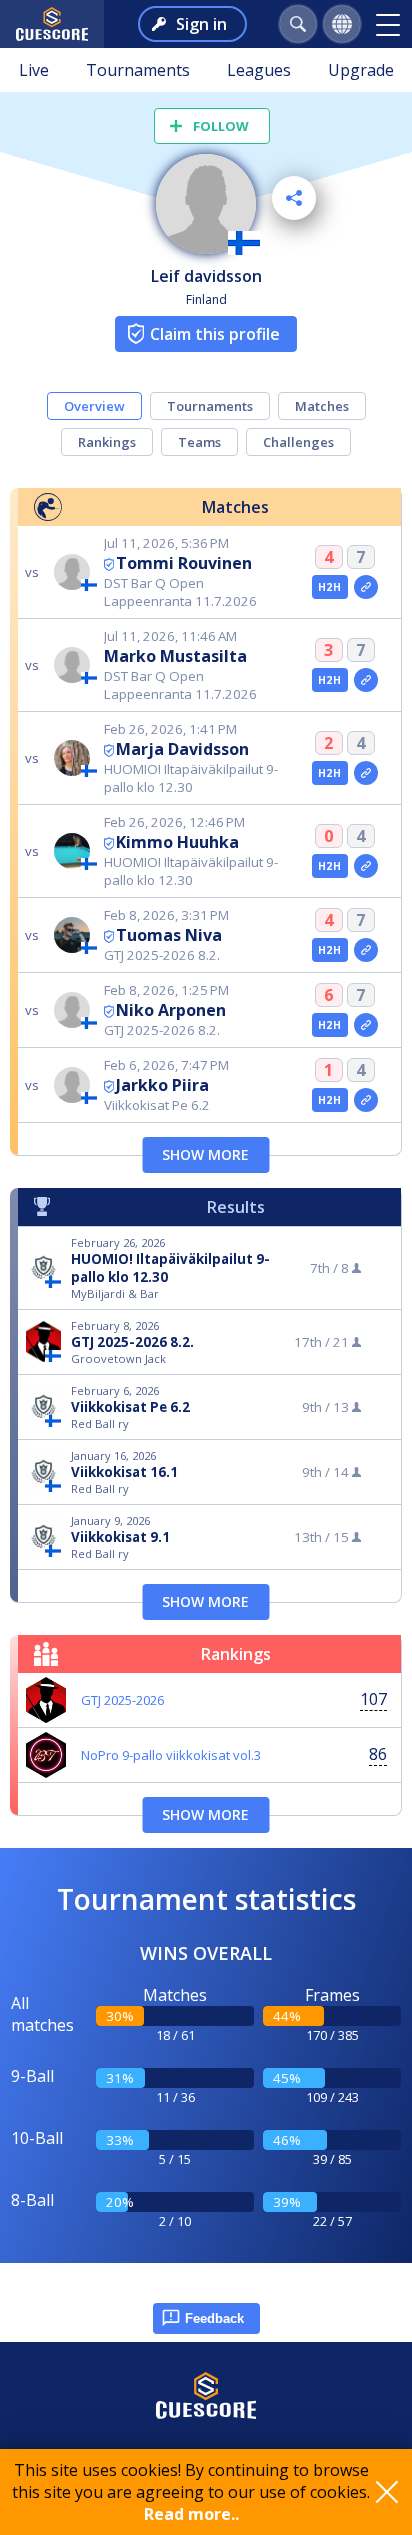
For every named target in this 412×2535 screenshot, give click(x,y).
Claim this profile (215, 334)
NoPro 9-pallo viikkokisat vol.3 (171, 1755)
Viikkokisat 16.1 (124, 1472)
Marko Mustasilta (175, 656)
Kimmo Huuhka (177, 842)
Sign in (201, 24)
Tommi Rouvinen (184, 563)
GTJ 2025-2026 (122, 1700)
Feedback (214, 2318)
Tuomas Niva (169, 935)
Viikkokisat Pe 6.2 (130, 1407)
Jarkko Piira (162, 1085)
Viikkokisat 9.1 (120, 1537)
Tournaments (138, 70)
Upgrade (361, 70)
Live (34, 70)
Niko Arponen (171, 1010)
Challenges (298, 442)
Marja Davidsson (182, 749)
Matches (322, 406)
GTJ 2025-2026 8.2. (132, 1342)
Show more (205, 1154)
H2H (329, 587)
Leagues (259, 70)
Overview (94, 406)
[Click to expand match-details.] (366, 587)
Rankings (107, 442)
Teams (199, 442)
